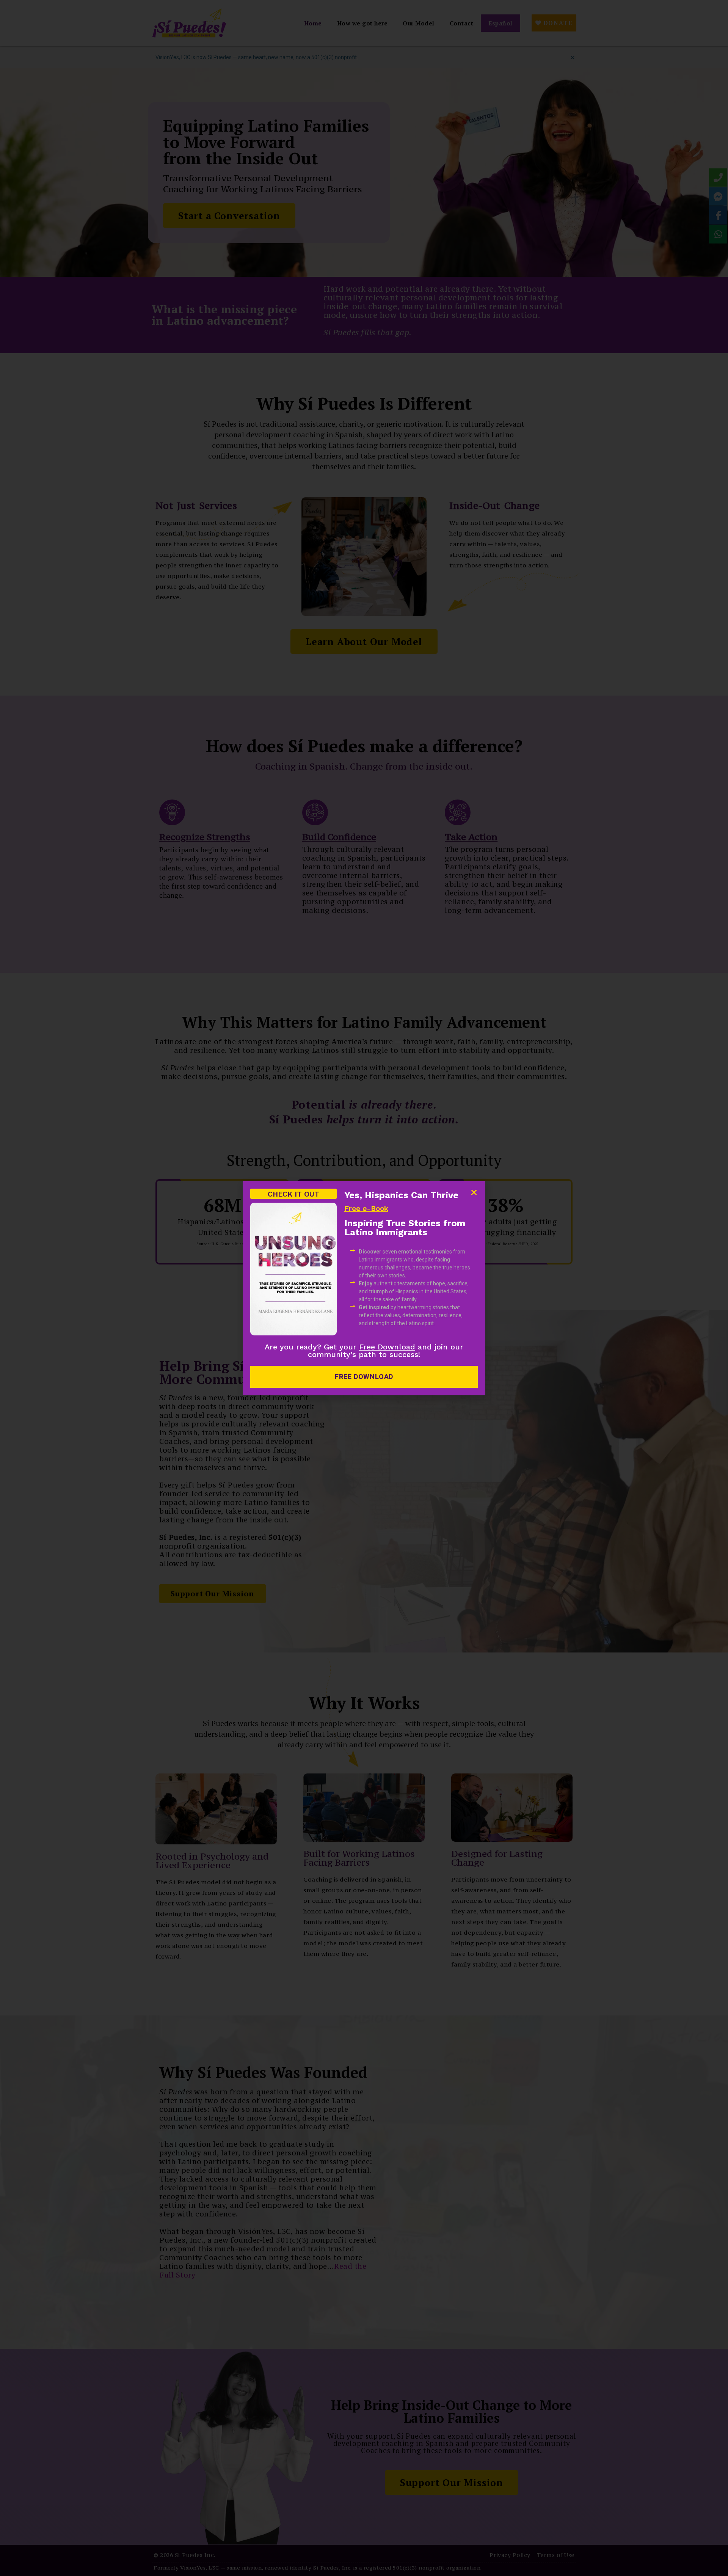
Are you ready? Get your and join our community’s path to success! (364, 1351)
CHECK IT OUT (293, 1194)
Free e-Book (366, 1209)
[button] (474, 1192)
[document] (364, 1288)
